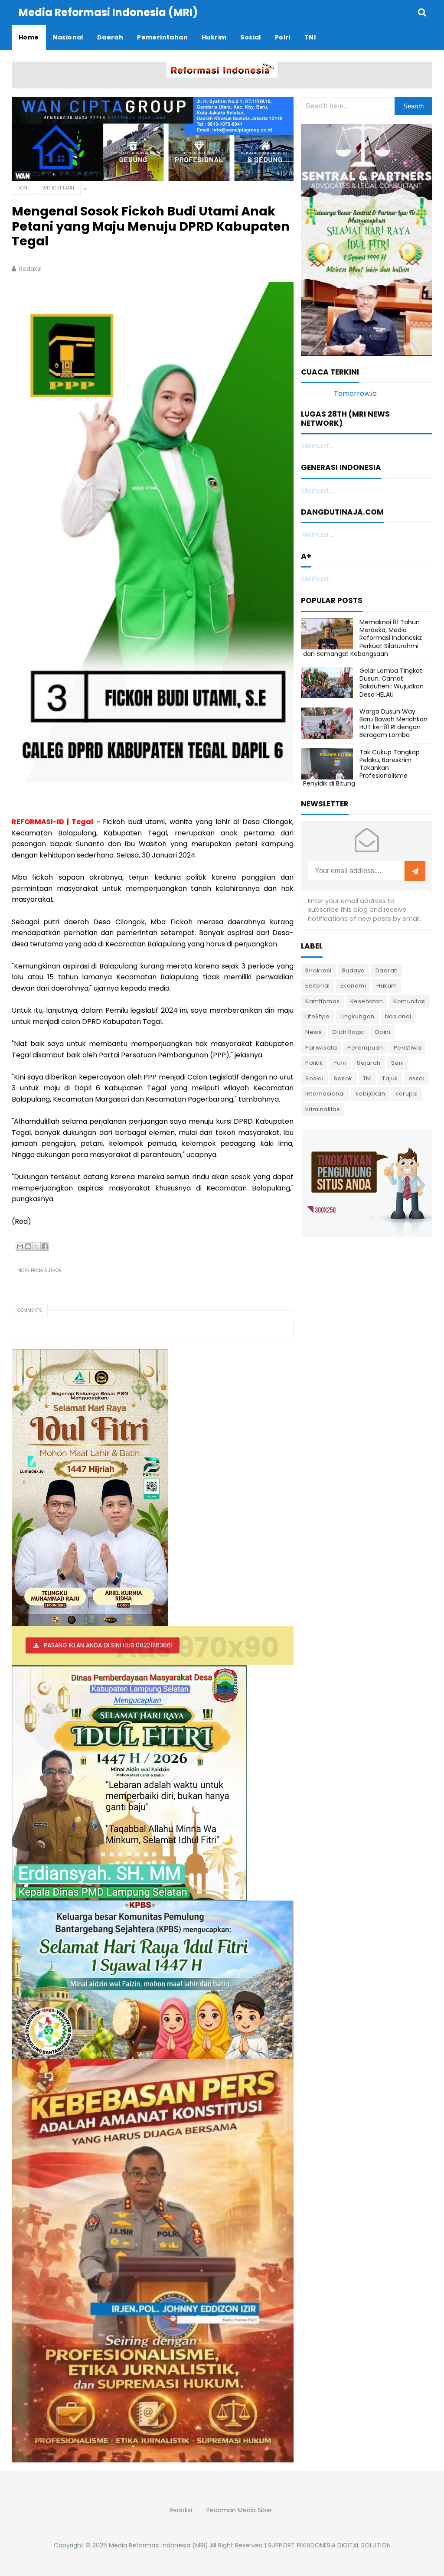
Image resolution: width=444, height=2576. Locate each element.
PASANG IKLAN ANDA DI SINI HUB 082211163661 (108, 1645)
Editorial (318, 986)
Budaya (354, 970)
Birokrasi (318, 970)
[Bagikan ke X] (36, 1246)
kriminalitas (323, 1109)
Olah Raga (348, 1032)
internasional (325, 1094)
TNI (367, 1078)
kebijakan (371, 1094)
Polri (340, 1063)
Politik (314, 1063)
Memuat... (317, 446)
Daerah (387, 970)
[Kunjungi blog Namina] (367, 1182)
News (313, 1032)
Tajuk (390, 1078)
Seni (398, 1063)
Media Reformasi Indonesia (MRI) (158, 2545)
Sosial (314, 1078)
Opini (383, 1032)
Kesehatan (367, 1001)
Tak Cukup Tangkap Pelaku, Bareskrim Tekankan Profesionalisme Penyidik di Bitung (361, 768)
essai (417, 1078)
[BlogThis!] (28, 1246)
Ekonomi (353, 986)
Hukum (387, 986)
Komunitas (409, 1001)
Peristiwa (408, 1048)
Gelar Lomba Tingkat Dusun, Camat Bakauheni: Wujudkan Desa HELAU (392, 683)
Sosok (343, 1078)
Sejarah (369, 1063)
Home (23, 188)
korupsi (407, 1094)
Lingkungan (357, 1016)
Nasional (398, 1016)
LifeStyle (318, 1016)
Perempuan (365, 1048)
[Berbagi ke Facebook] (45, 1246)
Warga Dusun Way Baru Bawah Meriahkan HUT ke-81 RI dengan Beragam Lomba (393, 723)
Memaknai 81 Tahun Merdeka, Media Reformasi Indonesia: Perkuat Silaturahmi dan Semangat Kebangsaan (363, 638)
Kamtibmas (323, 1001)
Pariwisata (321, 1048)
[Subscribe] (415, 871)
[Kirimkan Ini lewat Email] (20, 1246)
